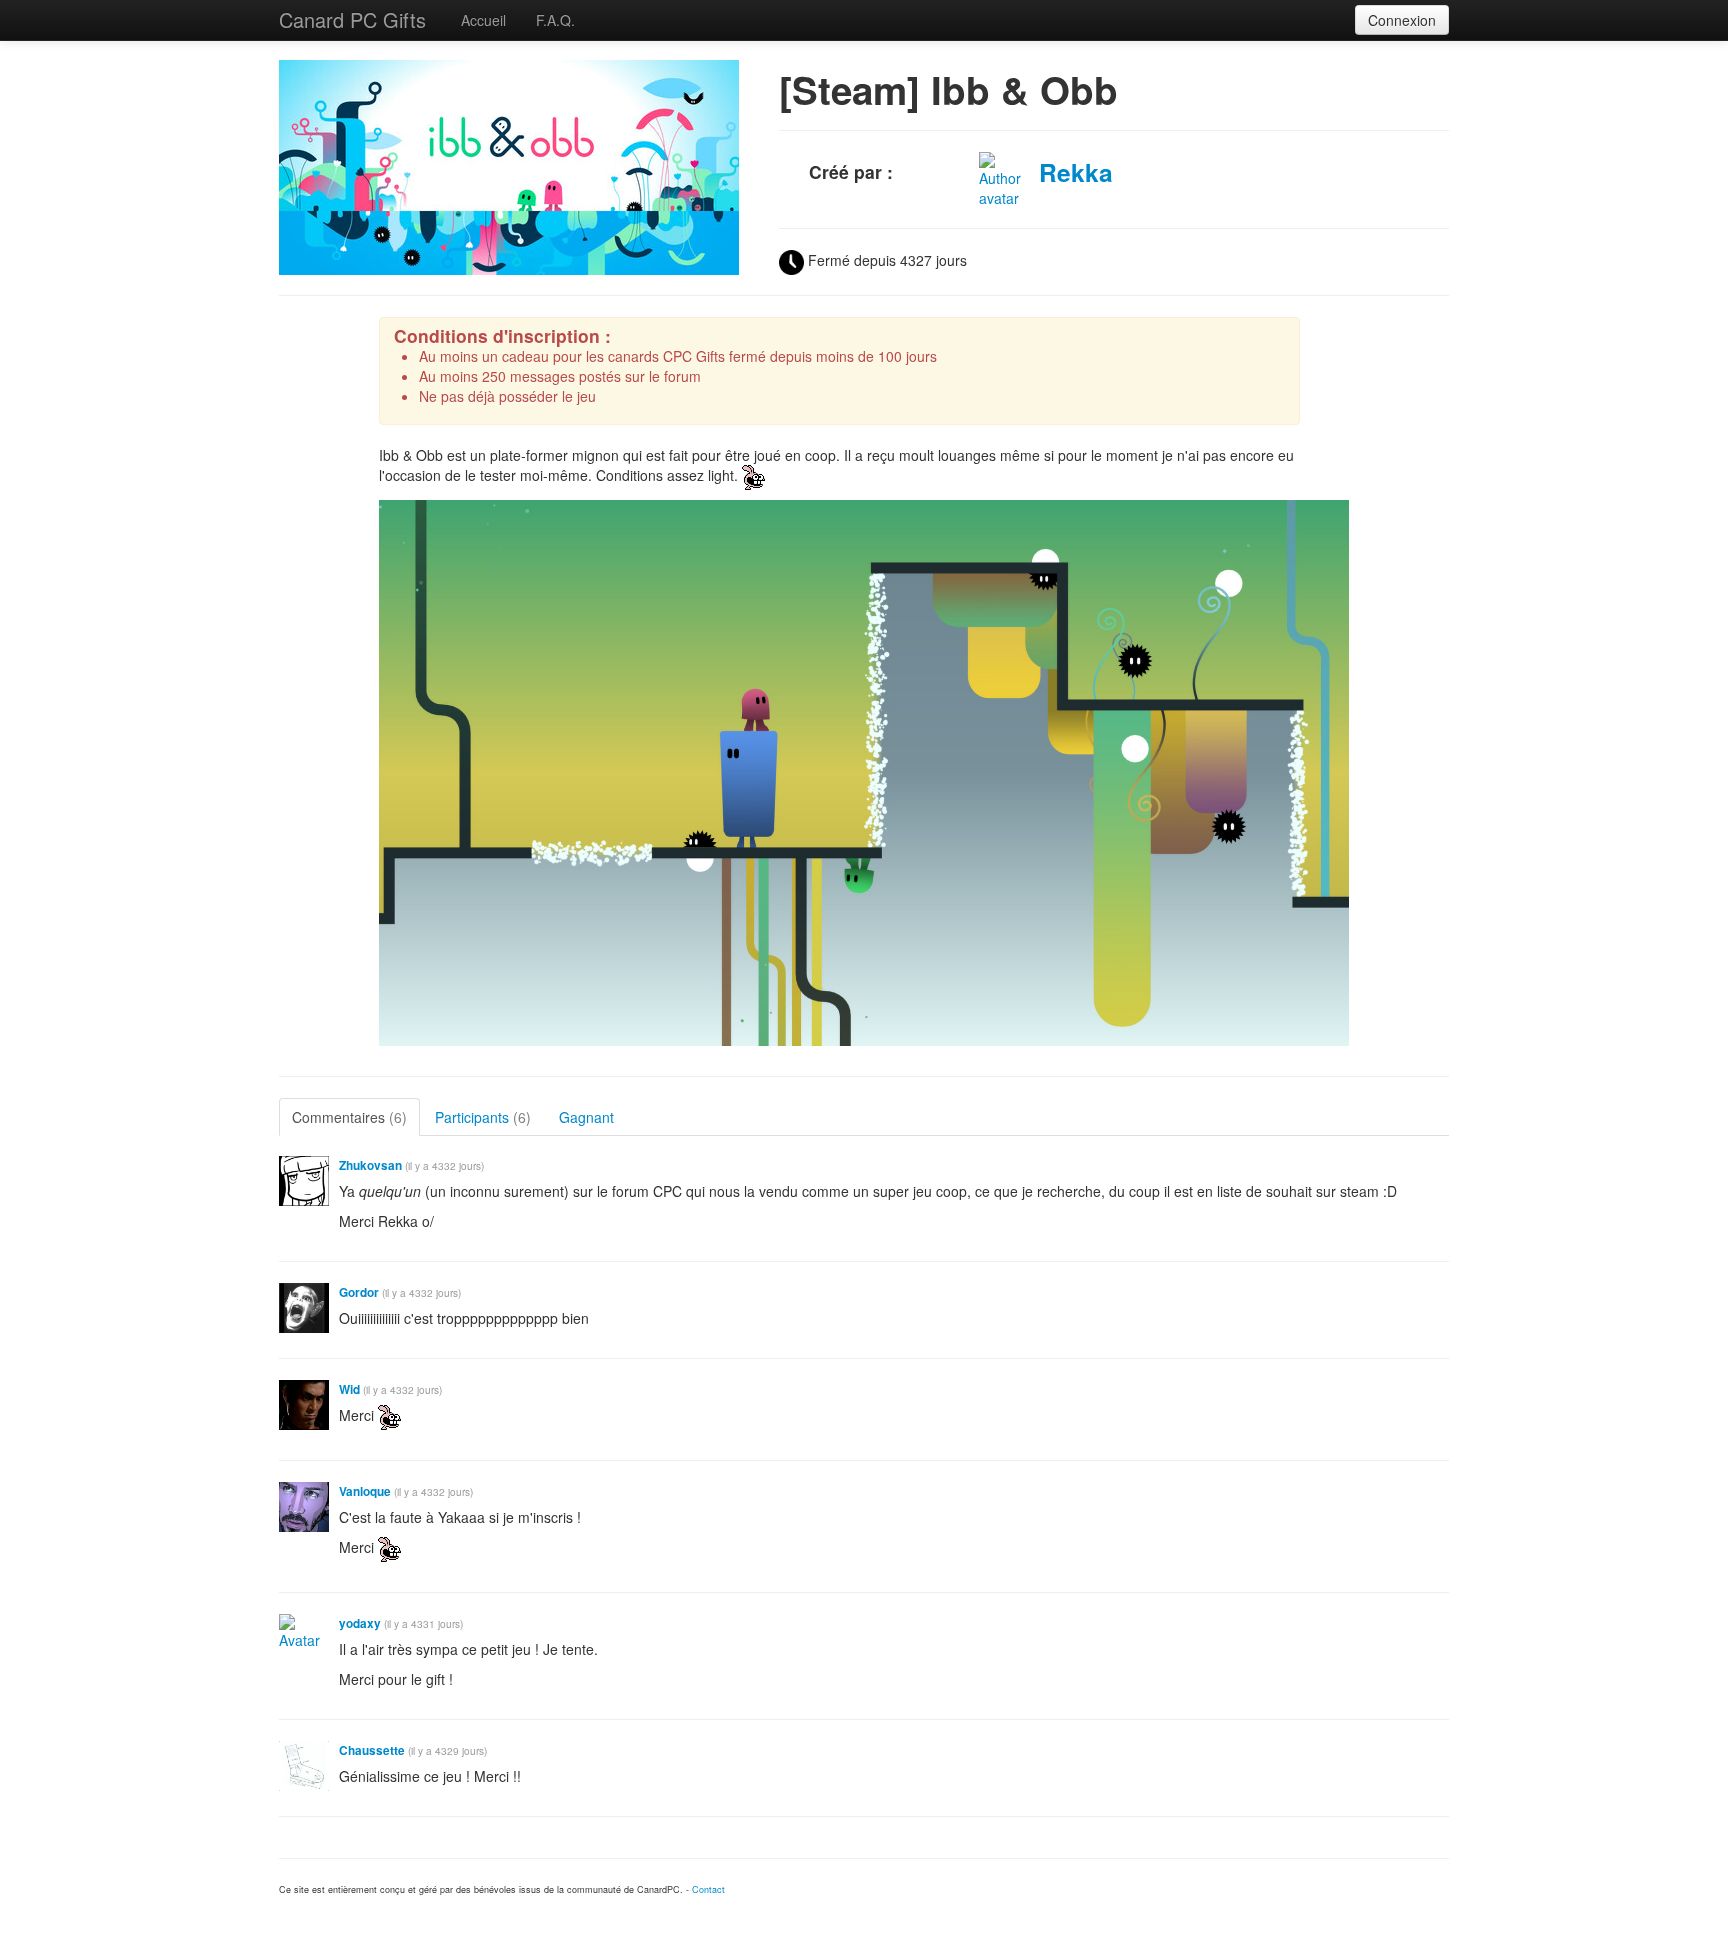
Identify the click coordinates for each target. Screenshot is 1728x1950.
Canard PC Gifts (352, 19)
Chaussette (372, 1750)
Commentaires (349, 1117)
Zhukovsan (370, 1165)
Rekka (1076, 172)
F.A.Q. (555, 20)
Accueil (483, 20)
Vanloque (365, 1491)
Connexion (1402, 20)
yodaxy (360, 1623)
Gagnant (586, 1117)
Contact (708, 1889)
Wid (349, 1389)
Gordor (359, 1292)
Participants (483, 1117)
